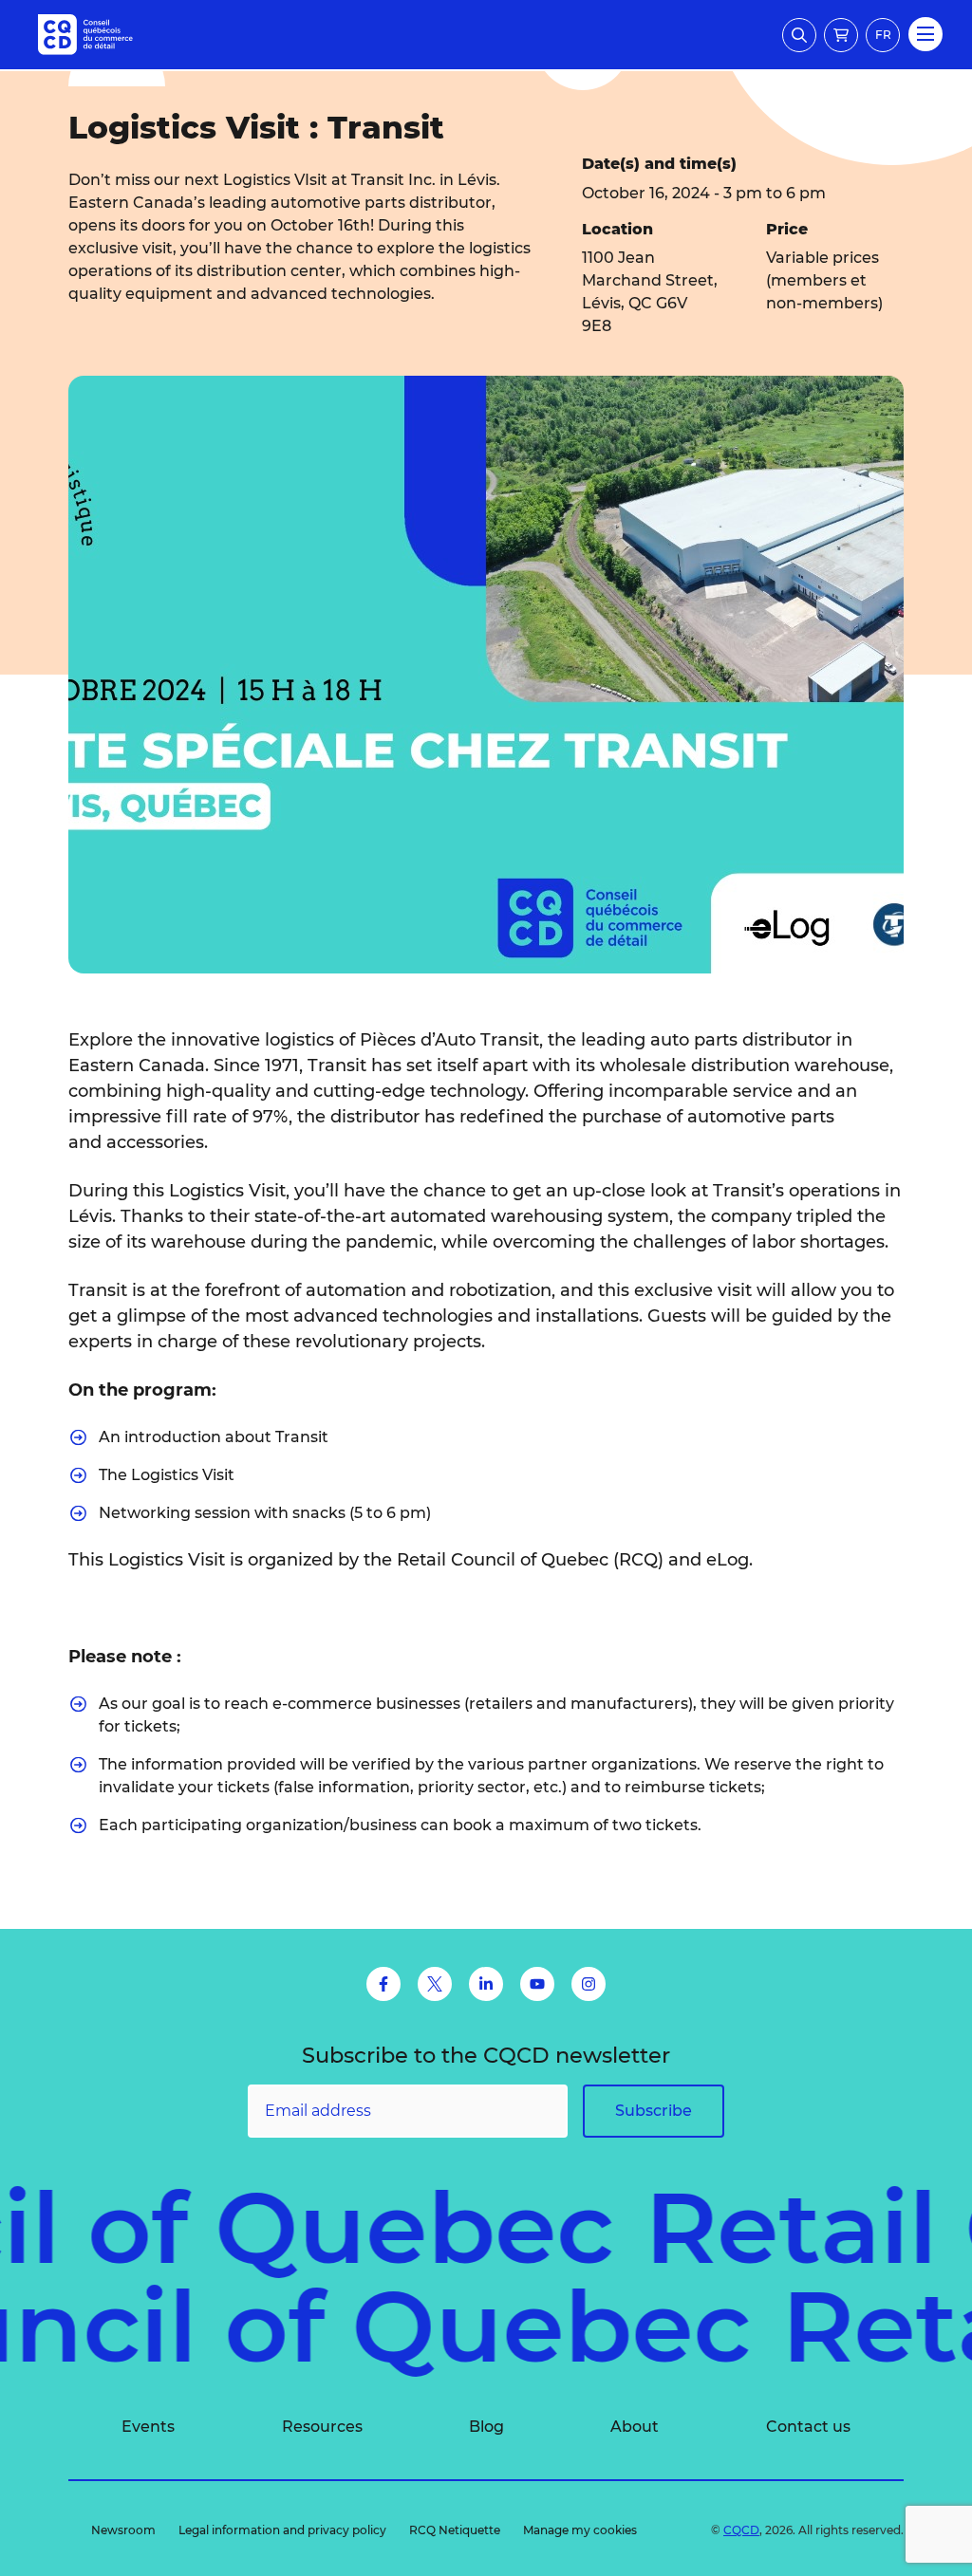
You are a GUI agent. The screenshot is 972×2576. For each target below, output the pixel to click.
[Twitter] (435, 1984)
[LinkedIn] (486, 1984)
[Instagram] (589, 1984)
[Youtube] (537, 1984)
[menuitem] (148, 2427)
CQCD (741, 2530)
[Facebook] (383, 1984)
